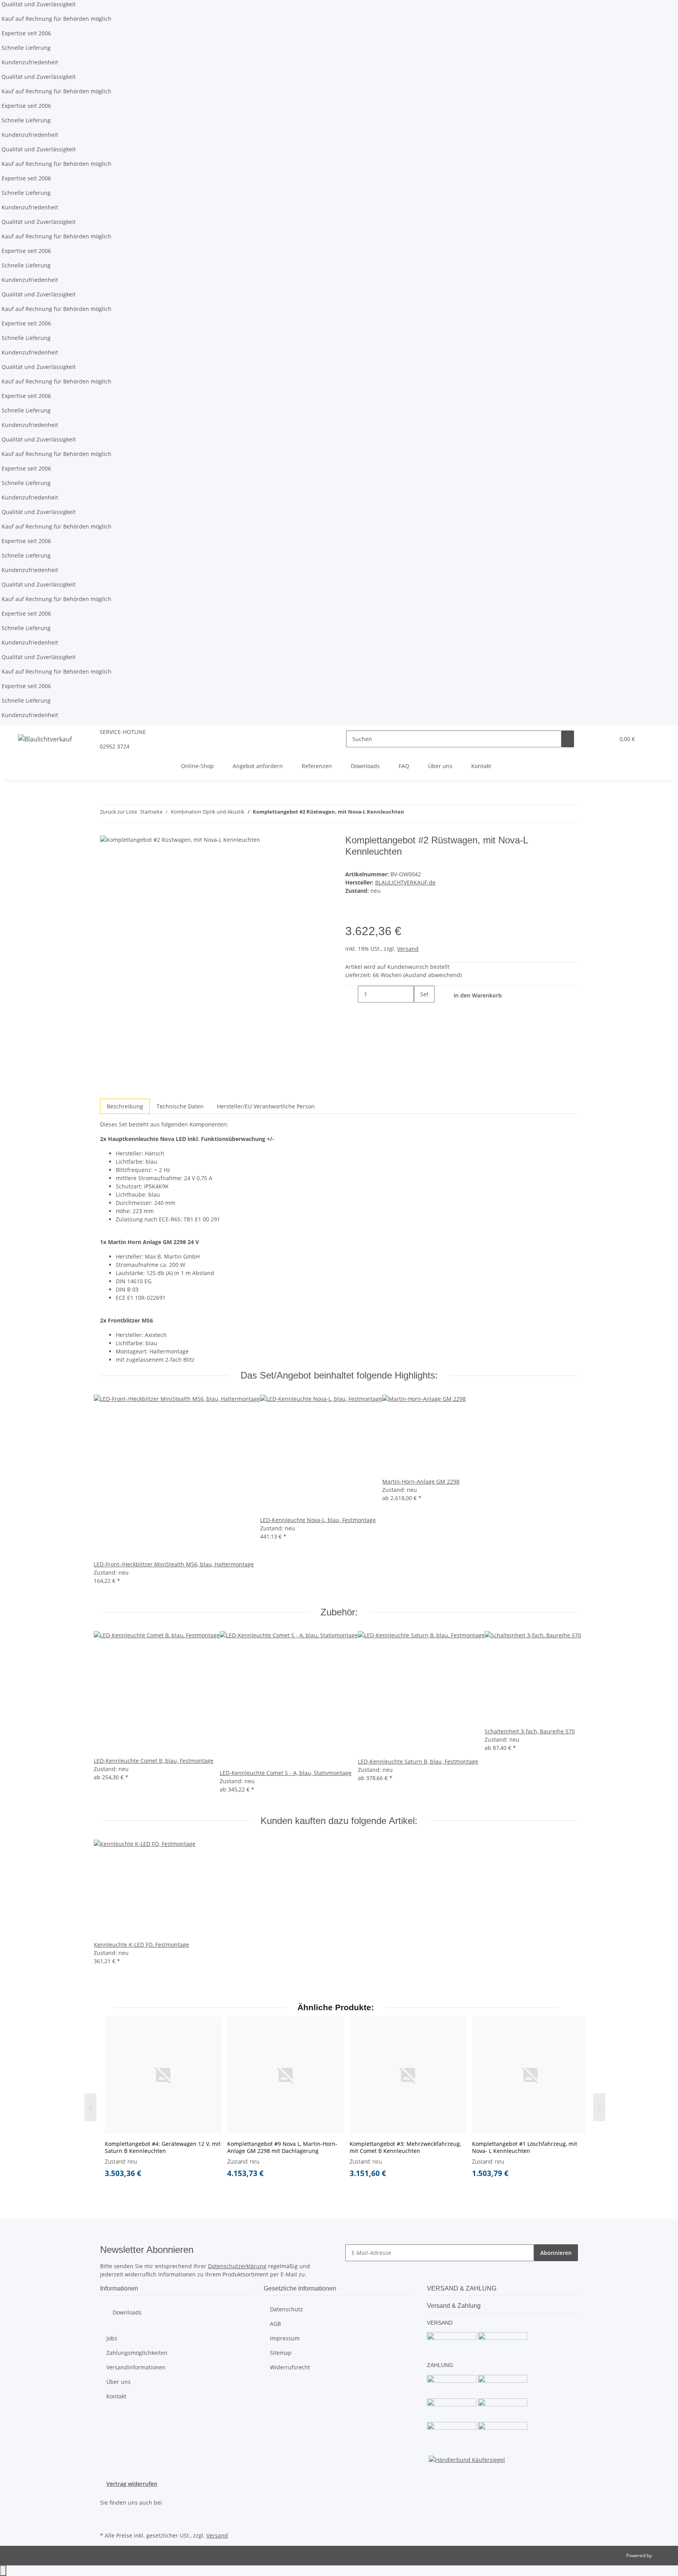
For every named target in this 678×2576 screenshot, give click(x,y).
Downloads (365, 766)
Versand (408, 949)
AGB (275, 2324)
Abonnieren (556, 2253)
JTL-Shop (662, 2555)
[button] (593, 739)
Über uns (440, 766)
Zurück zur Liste (118, 812)
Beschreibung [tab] (125, 1106)
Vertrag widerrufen (132, 2484)
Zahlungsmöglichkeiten (137, 2353)
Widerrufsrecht (290, 2367)
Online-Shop (197, 766)
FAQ (404, 766)
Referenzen (317, 766)
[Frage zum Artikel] (364, 916)
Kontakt (481, 766)
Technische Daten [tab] (180, 1106)
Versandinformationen (136, 2367)
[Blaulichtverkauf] (45, 739)
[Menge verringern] (352, 994)
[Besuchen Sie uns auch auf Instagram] (106, 2521)
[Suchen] (568, 739)
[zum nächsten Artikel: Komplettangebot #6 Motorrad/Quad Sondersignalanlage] (425, 813)
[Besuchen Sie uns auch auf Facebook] (106, 2511)
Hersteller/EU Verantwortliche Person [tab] (266, 1106)
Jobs (112, 2338)
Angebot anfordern (258, 766)
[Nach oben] (3, 2571)
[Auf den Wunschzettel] (352, 916)
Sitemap (281, 2353)
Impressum (285, 2338)
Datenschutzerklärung (237, 2266)
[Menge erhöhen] (420, 1011)
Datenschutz (286, 2309)
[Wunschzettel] (605, 739)
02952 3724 (115, 746)
